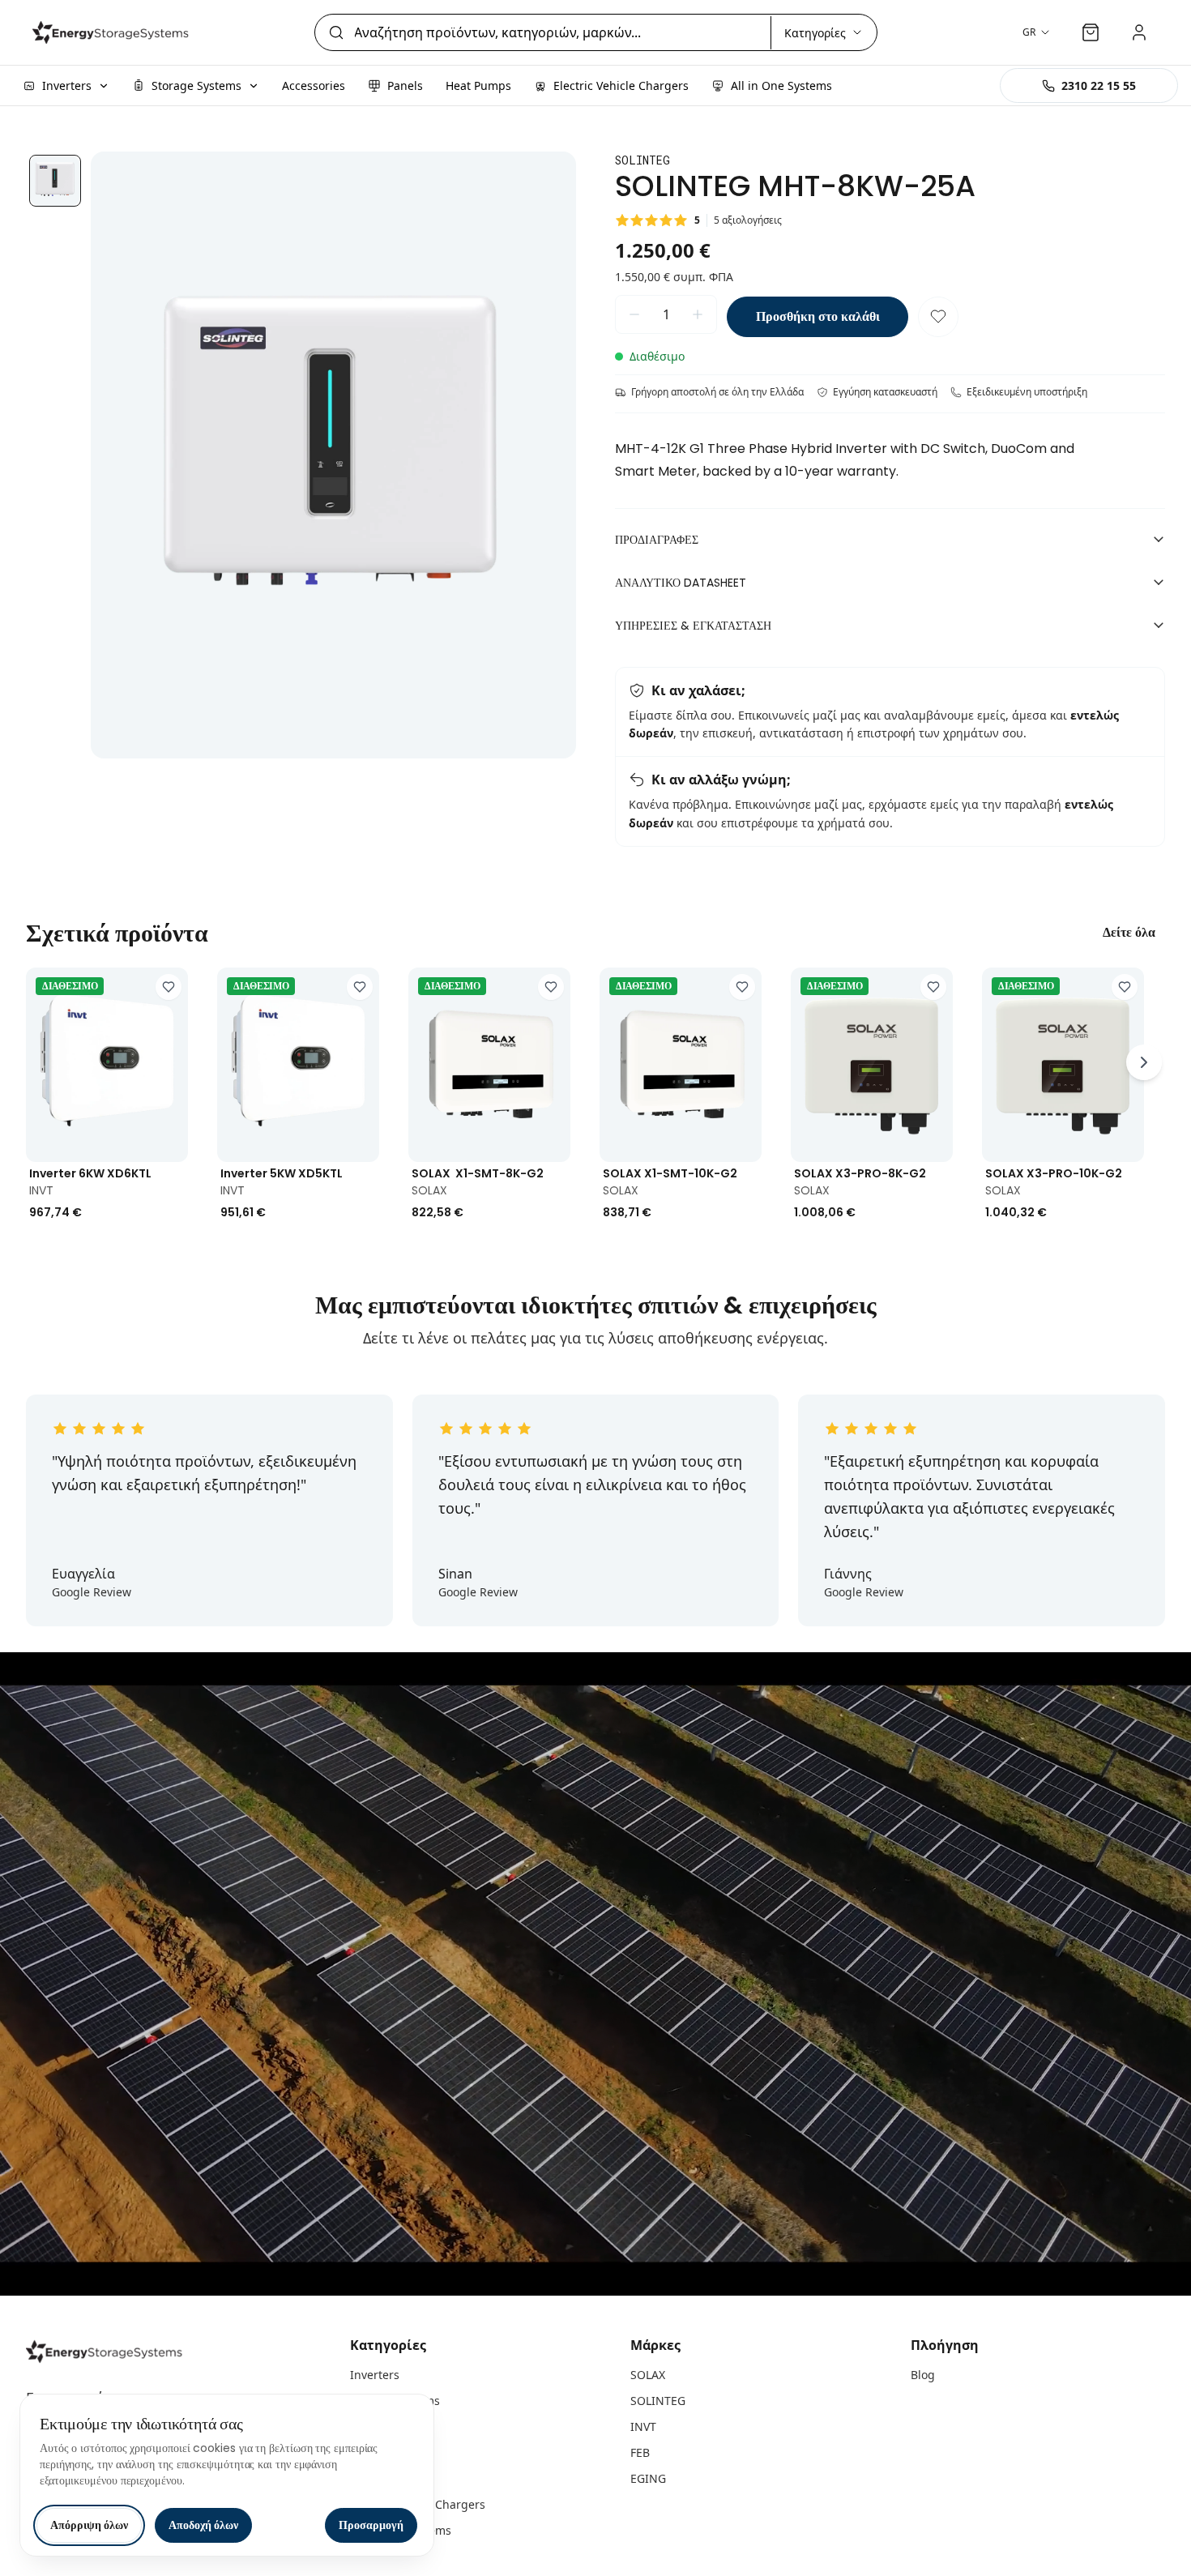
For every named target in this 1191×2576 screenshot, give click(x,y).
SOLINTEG (658, 2401)
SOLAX (648, 2375)
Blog (923, 2375)
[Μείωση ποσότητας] (634, 314)
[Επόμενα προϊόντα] (1144, 1062)
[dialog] (227, 2475)
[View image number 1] (55, 181)
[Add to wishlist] (169, 987)
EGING (648, 2478)
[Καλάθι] (1091, 32)
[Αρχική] (113, 32)
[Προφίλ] (1139, 32)
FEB (640, 2452)
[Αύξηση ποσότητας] (698, 314)
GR (1029, 32)
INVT (643, 2426)
